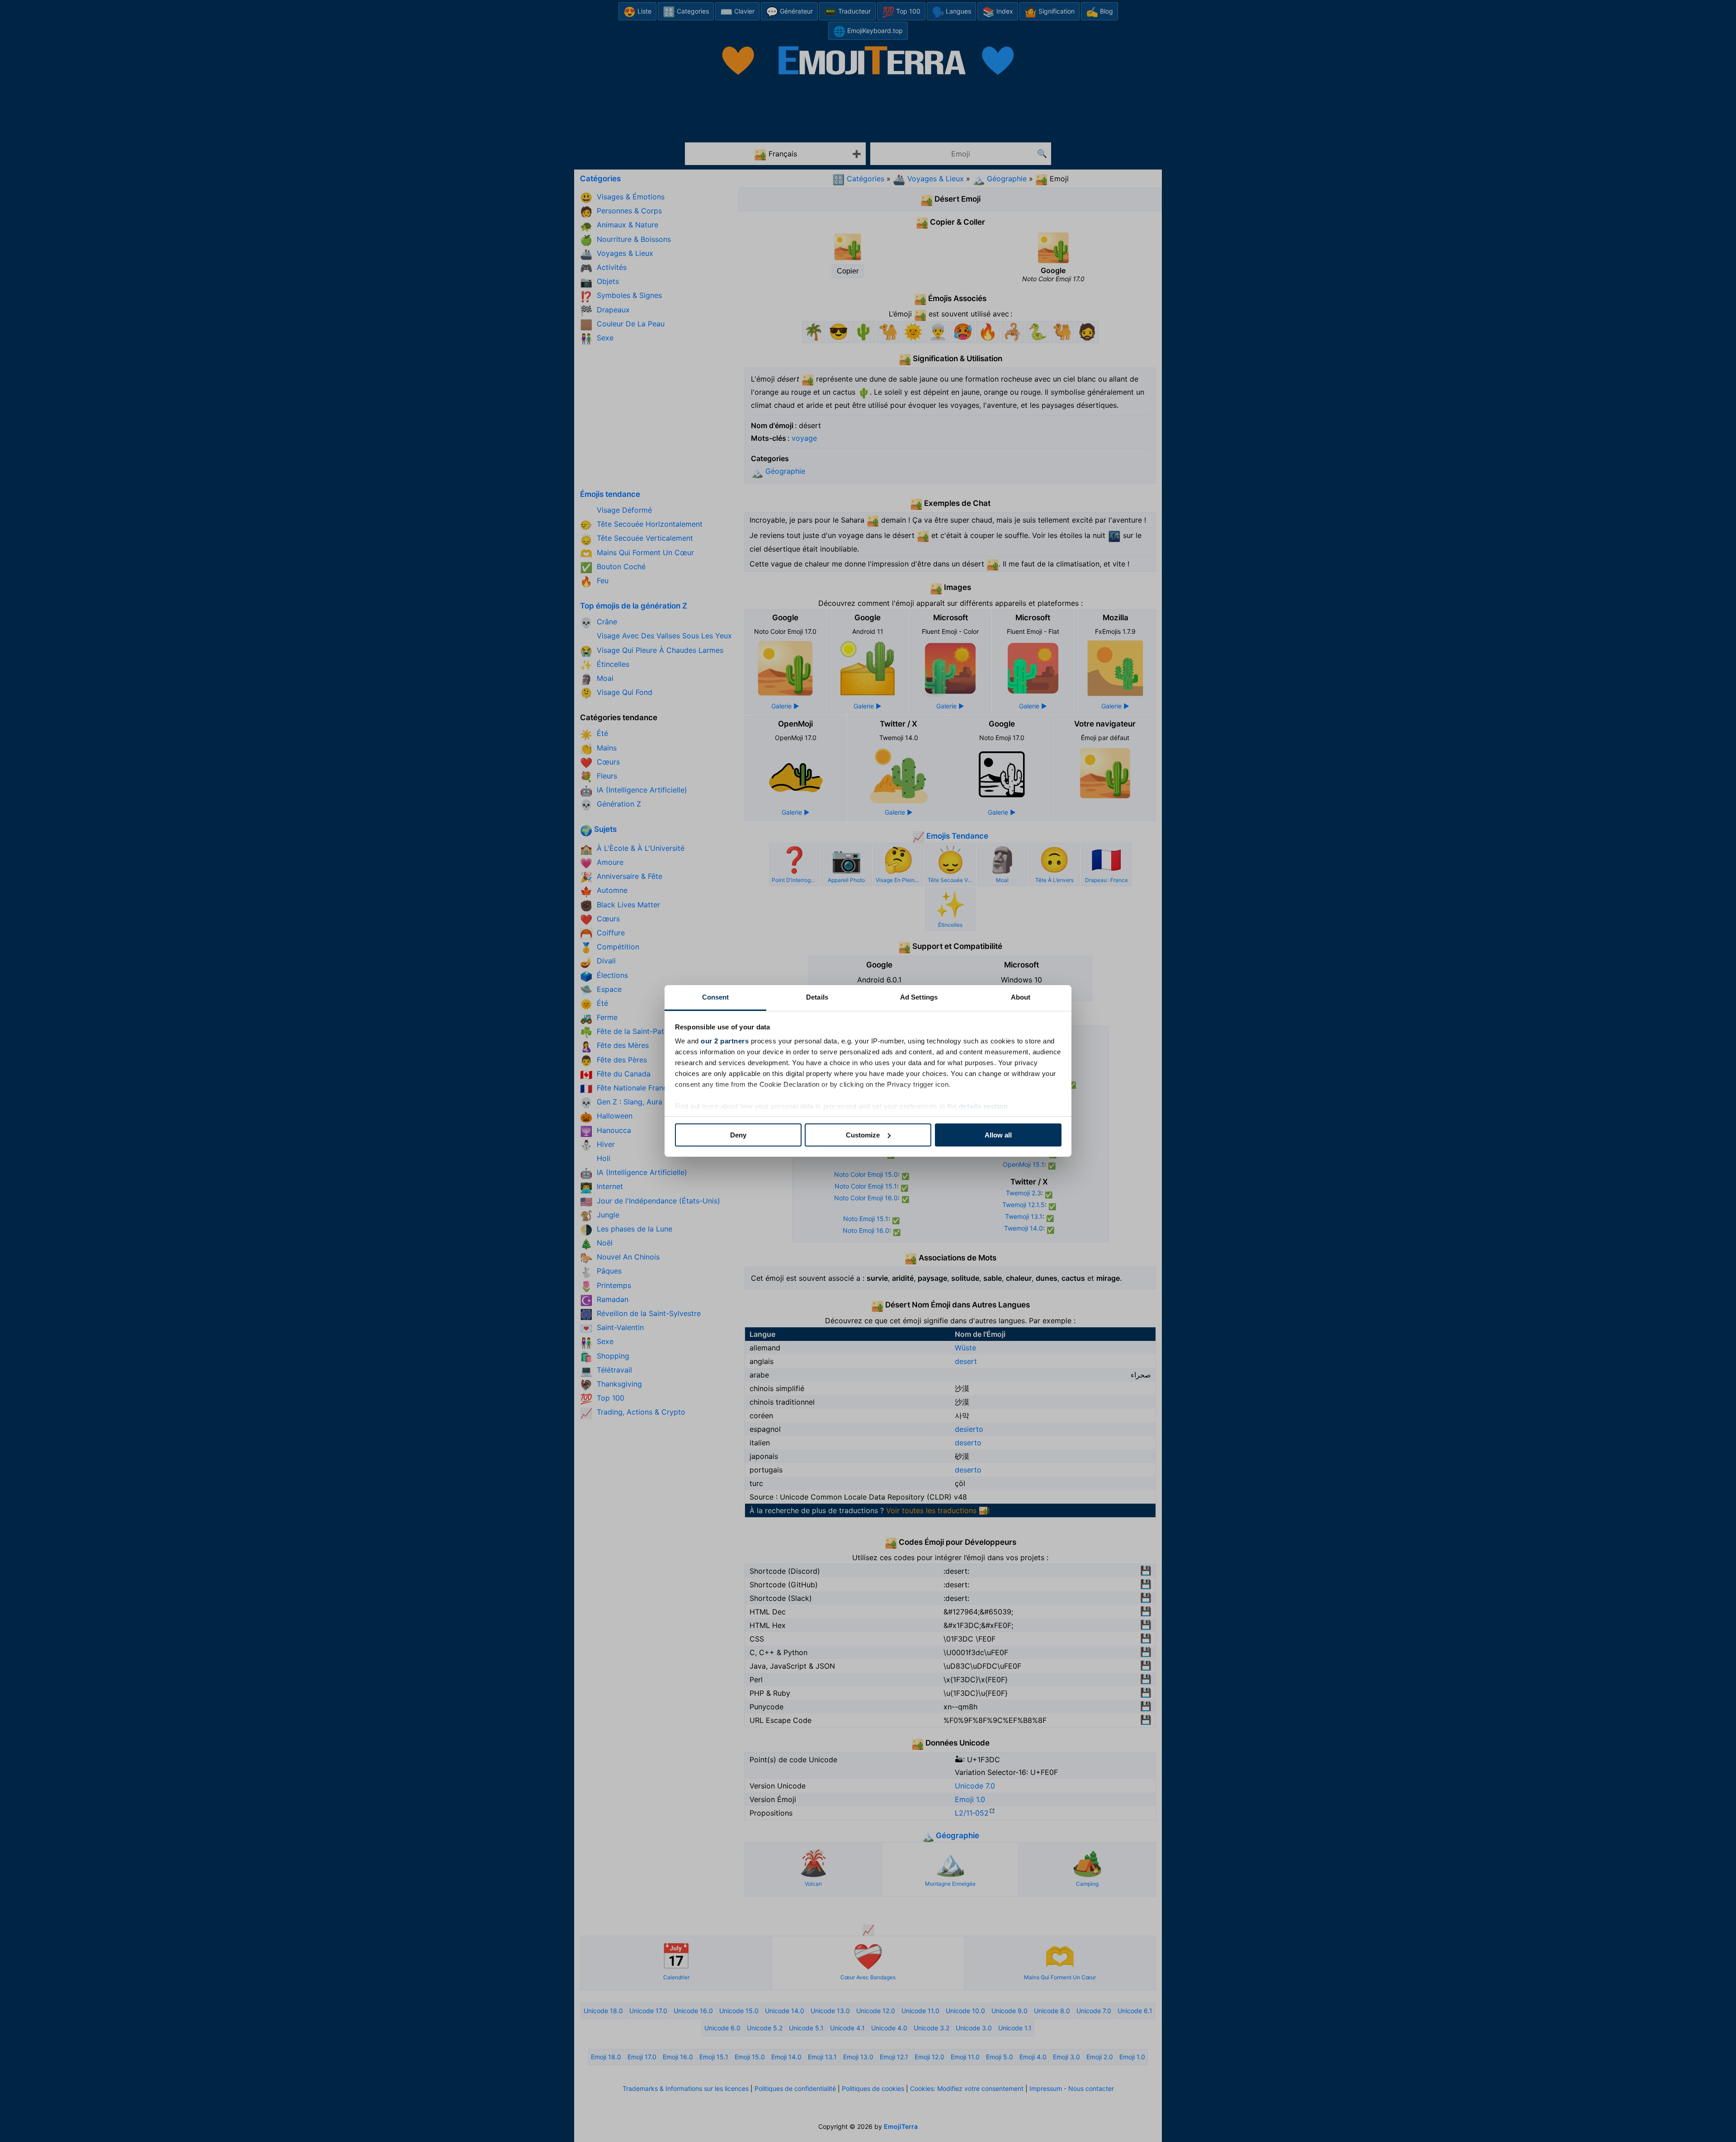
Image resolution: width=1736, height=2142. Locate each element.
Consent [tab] (716, 997)
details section (984, 1106)
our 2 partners (725, 1041)
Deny (738, 1135)
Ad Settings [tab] (919, 997)
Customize (863, 1135)
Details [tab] (817, 997)
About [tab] (1021, 997)
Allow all (998, 1135)
